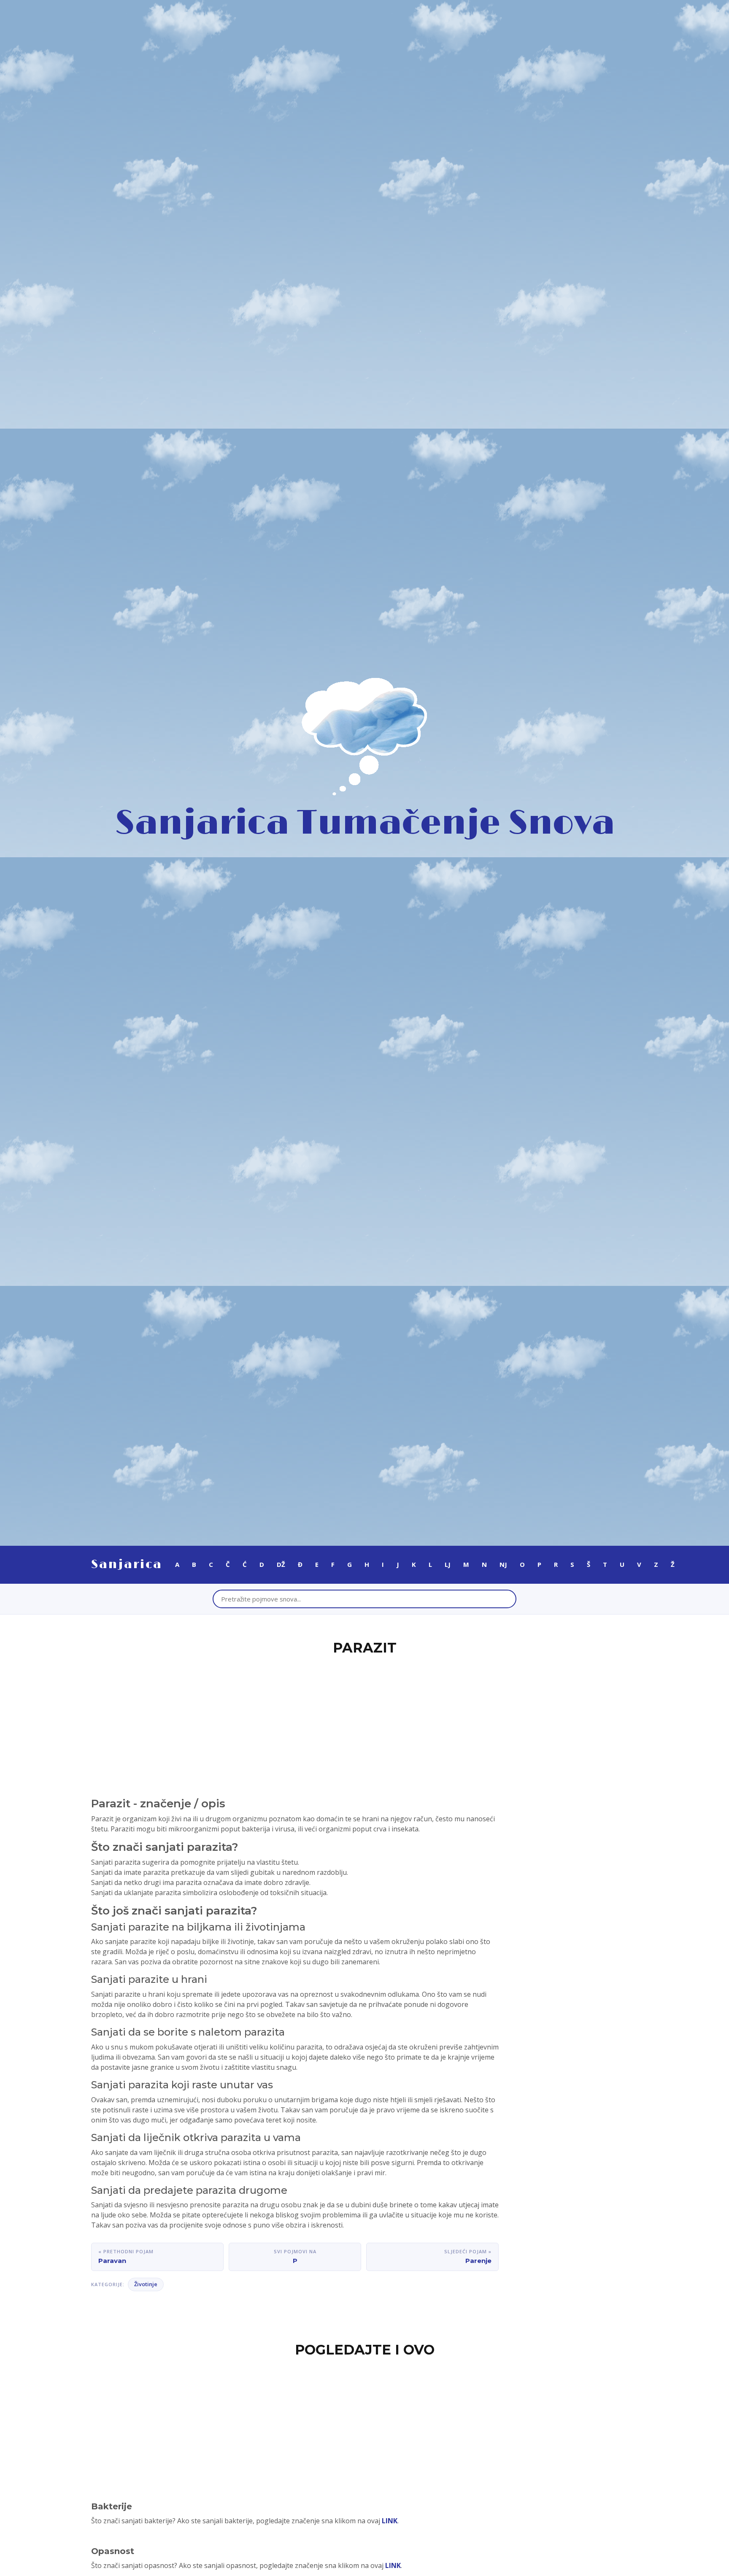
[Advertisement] (364, 1721)
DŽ (281, 1564)
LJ (448, 1564)
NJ (503, 1564)
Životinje (146, 2284)
